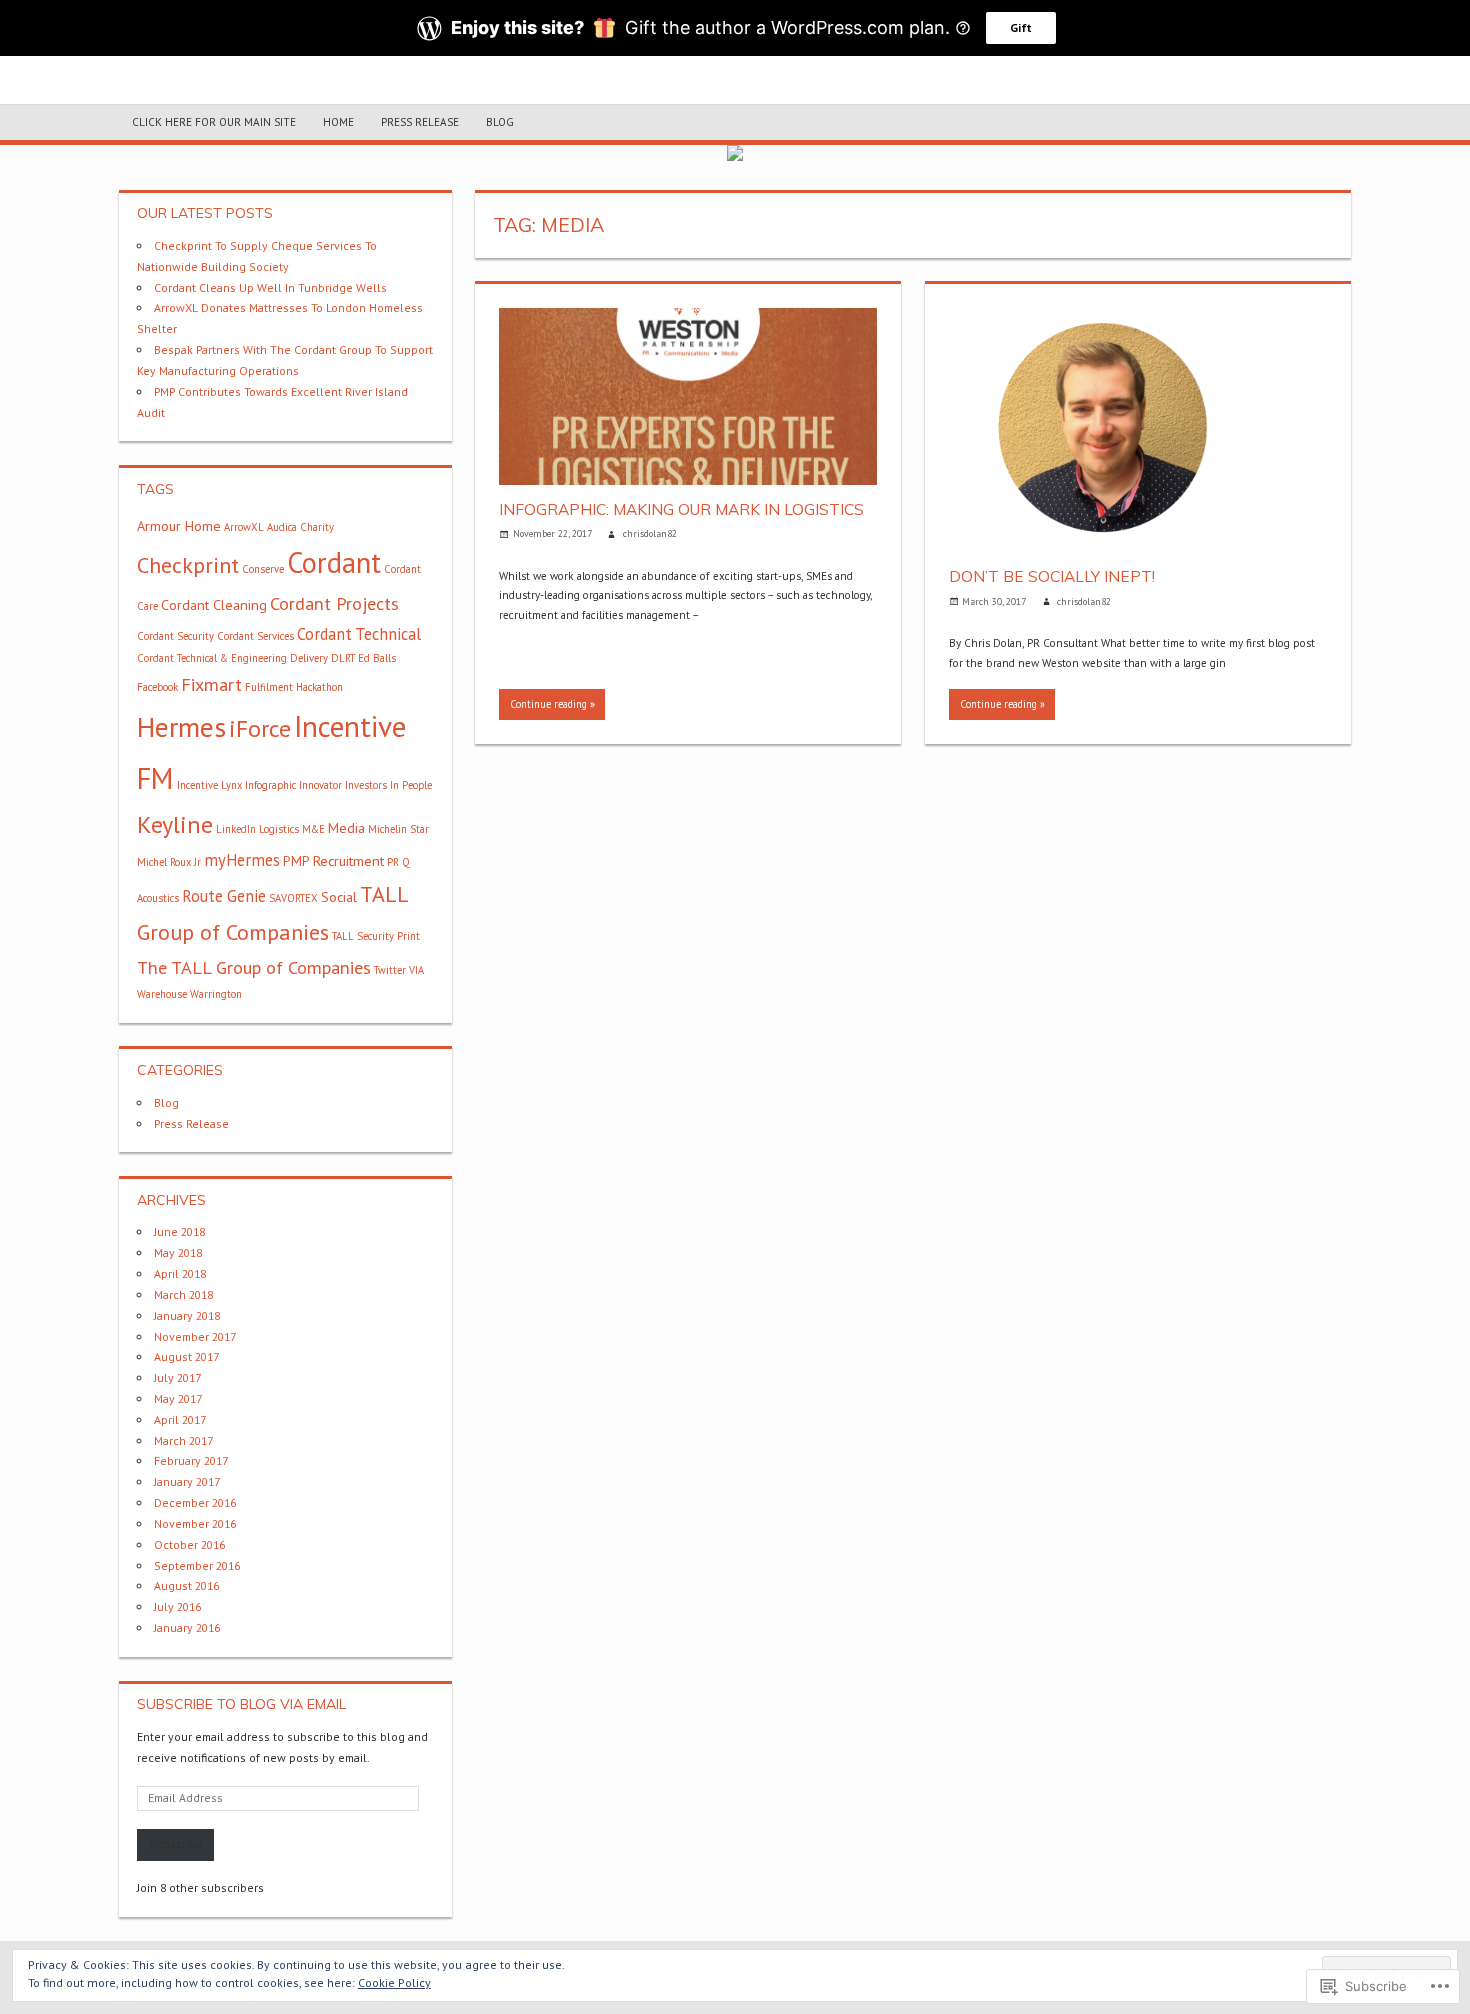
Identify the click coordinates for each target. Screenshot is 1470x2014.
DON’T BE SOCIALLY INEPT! (1052, 576)
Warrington (216, 994)
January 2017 (187, 1481)
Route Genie (224, 896)
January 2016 (187, 1627)
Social (339, 897)
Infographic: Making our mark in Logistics (681, 509)
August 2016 (186, 1585)
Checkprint (188, 565)
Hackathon (319, 687)
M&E (313, 829)
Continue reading (548, 704)
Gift (1021, 27)
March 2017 (183, 1440)
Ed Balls (377, 658)
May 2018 (178, 1252)
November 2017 (195, 1336)
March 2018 (183, 1294)
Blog (500, 122)
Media (346, 828)
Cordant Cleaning (214, 605)
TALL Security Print (376, 936)
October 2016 (189, 1544)
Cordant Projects (334, 603)
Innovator (320, 785)
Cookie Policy (394, 1982)
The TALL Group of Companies (254, 967)
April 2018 (180, 1273)
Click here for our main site (214, 122)
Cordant (334, 562)
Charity (317, 527)
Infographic (270, 785)
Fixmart (211, 684)
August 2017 (186, 1356)
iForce (260, 728)
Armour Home (179, 526)
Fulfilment (269, 687)
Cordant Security (175, 636)
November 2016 (195, 1523)
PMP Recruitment (333, 861)
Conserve (263, 569)
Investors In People (388, 785)
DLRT (343, 658)
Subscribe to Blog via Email (241, 1704)
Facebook (157, 687)
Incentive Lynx (209, 785)
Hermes (181, 727)
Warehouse (162, 994)
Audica (282, 527)
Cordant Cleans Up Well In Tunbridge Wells (270, 287)
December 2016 (195, 1502)
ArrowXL (244, 527)
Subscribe (176, 1843)
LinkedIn (236, 829)
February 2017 (191, 1460)
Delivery (309, 658)
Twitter (390, 970)
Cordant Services (255, 636)
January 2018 (187, 1315)
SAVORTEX (293, 898)
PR (393, 862)
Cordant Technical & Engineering (212, 658)
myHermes (242, 860)
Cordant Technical (359, 634)
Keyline (175, 824)
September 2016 (197, 1565)
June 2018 (179, 1231)
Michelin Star (398, 829)
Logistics (279, 829)
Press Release (420, 122)
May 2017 (178, 1398)
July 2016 (177, 1606)
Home (338, 122)
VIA (416, 970)
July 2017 (177, 1377)
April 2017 (180, 1419)
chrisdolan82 (650, 533)
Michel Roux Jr (169, 862)
